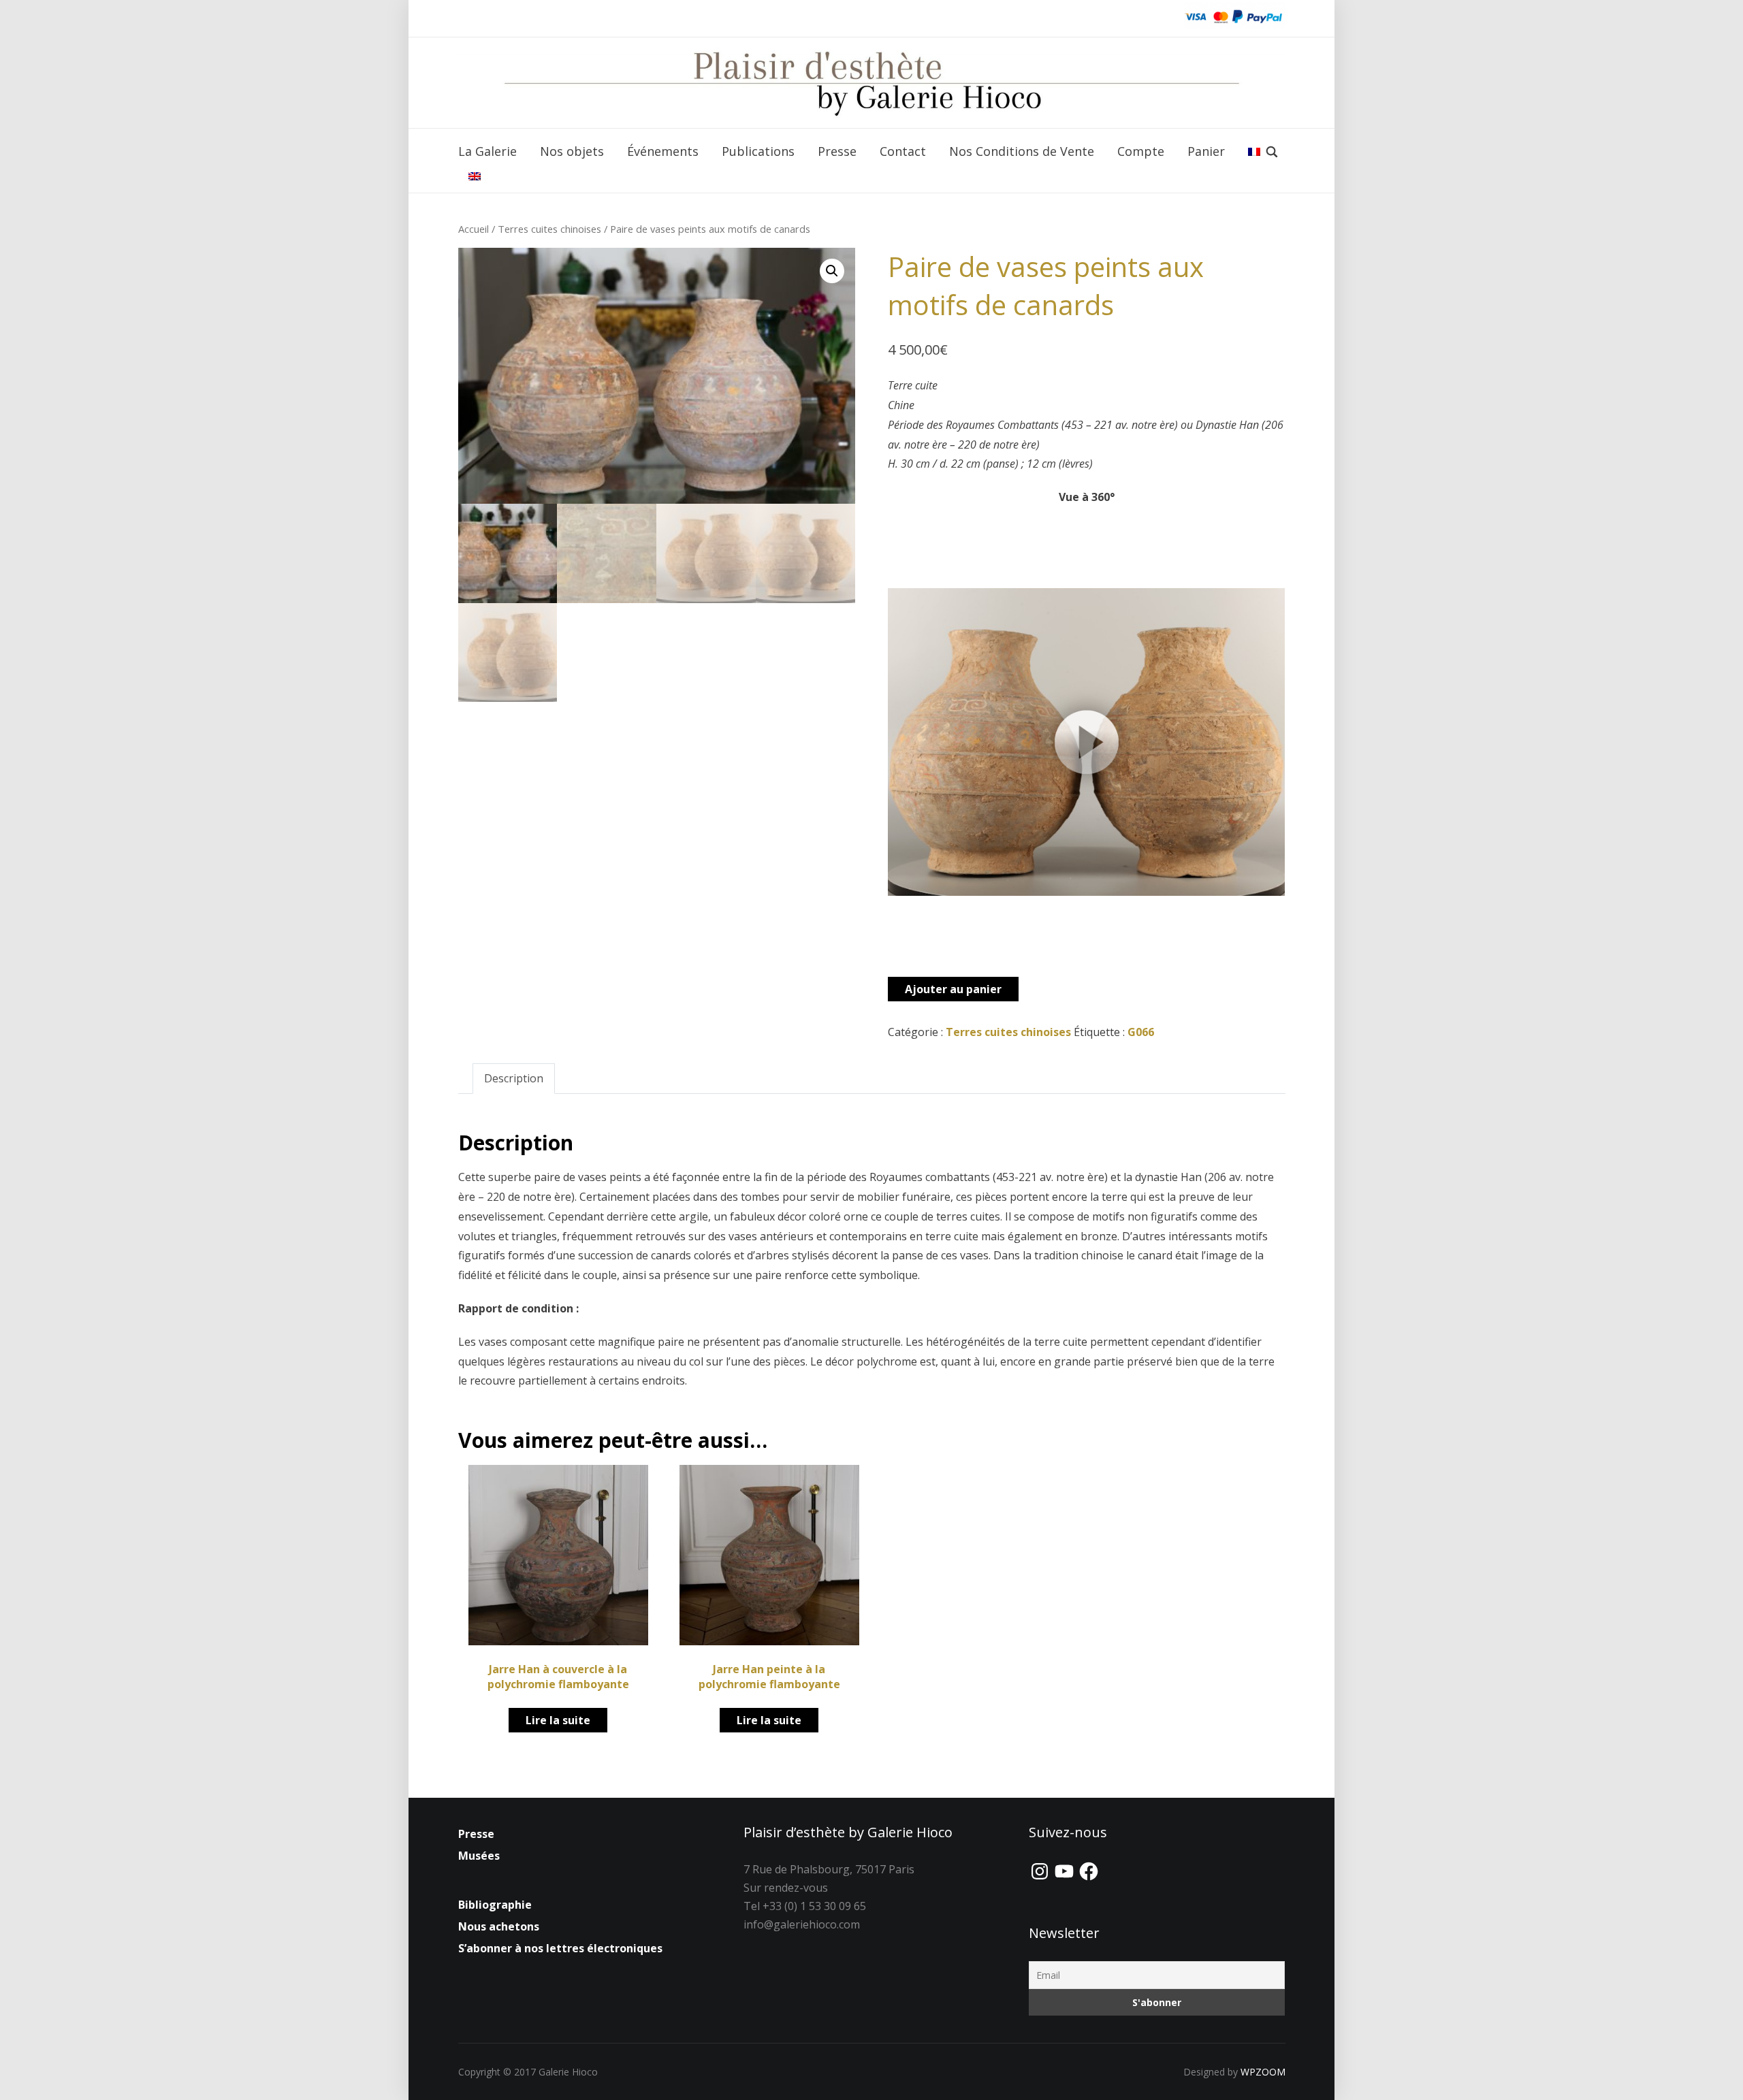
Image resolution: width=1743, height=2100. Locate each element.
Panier (1206, 151)
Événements (663, 151)
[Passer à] (1254, 152)
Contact (903, 151)
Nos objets (572, 151)
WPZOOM (1263, 2072)
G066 (1141, 1032)
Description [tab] (514, 1078)
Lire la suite (558, 1720)
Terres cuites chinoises (549, 229)
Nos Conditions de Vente (1022, 151)
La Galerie (487, 151)
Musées (479, 1856)
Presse (837, 151)
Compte (1141, 151)
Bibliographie (495, 1905)
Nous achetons (499, 1926)
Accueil (474, 229)
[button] (832, 271)
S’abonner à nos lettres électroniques (560, 1948)
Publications (758, 151)
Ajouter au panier (953, 989)
